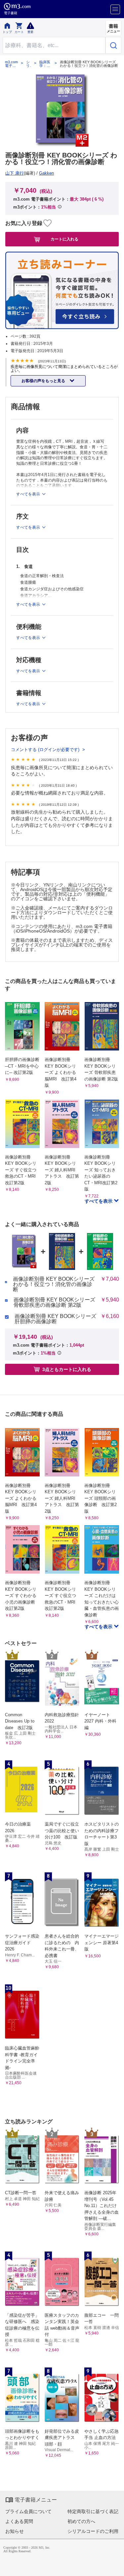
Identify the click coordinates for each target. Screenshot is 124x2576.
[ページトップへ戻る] (114, 2566)
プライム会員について (28, 2511)
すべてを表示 (99, 1201)
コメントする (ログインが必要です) (46, 750)
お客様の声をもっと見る (44, 381)
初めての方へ (81, 2521)
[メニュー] (115, 9)
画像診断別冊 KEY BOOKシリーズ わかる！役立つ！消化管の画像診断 (54, 1284)
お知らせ (15, 2531)
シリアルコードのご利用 (93, 2531)
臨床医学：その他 (45, 64)
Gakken (46, 173)
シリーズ (28, 64)
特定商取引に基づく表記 (93, 2511)
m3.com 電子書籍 (11, 64)
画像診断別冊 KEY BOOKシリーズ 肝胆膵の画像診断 (55, 1319)
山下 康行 (15, 173)
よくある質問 (19, 2521)
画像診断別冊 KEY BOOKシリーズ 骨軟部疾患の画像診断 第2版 (54, 1302)
